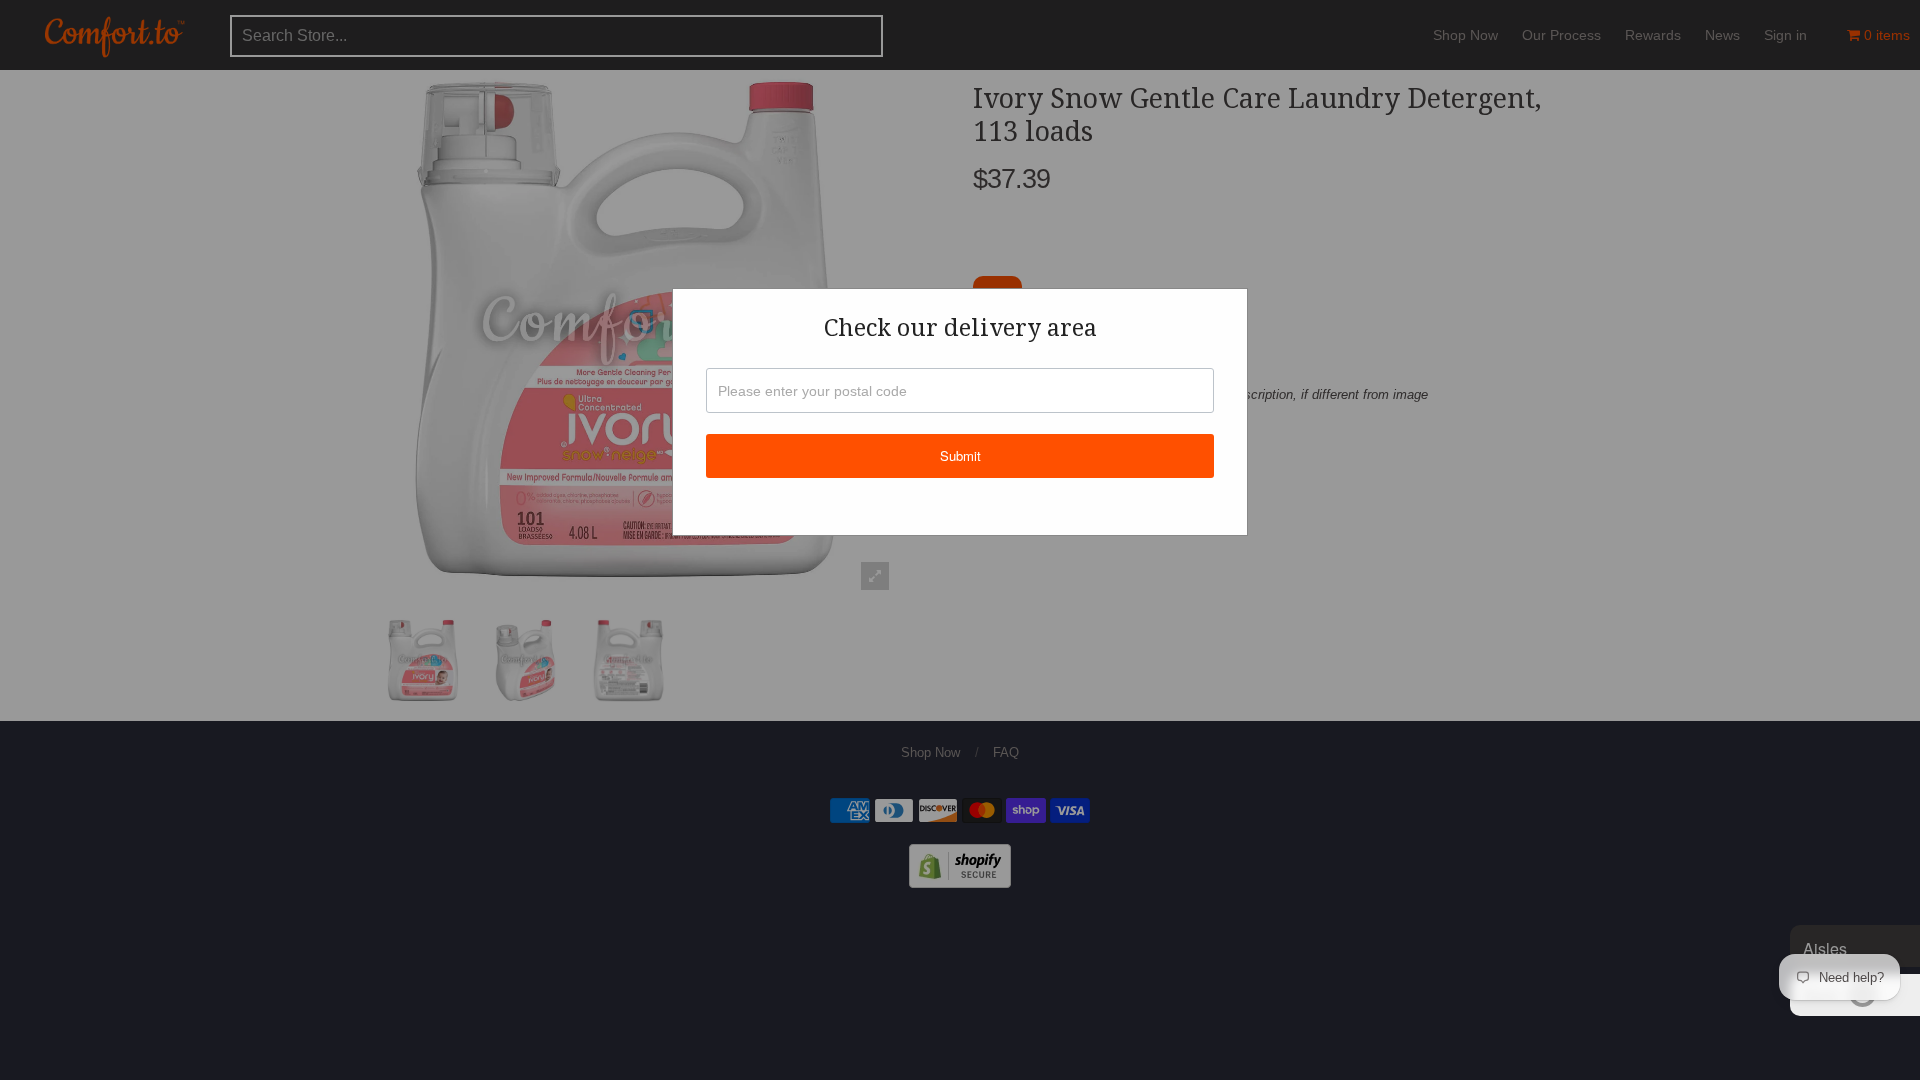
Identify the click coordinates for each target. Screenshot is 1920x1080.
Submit (960, 455)
